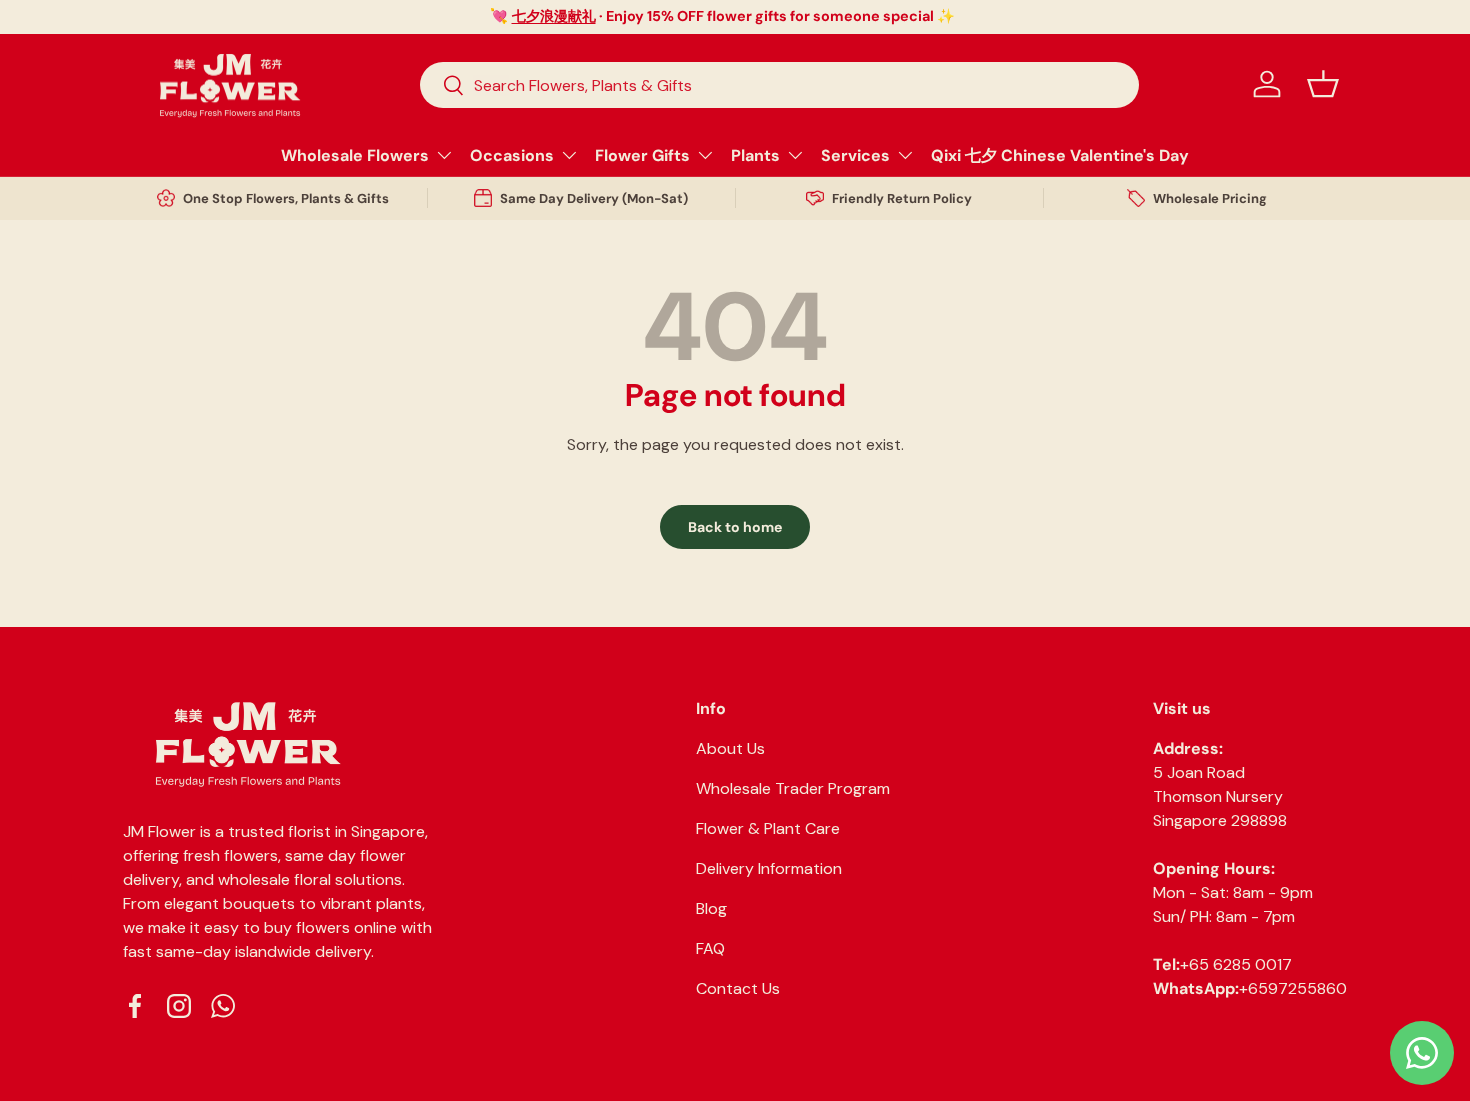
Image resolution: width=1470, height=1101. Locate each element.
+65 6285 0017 (1236, 964)
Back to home (735, 527)
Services (855, 155)
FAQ (710, 948)
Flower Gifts (642, 155)
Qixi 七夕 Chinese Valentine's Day (1060, 155)
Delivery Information (769, 868)
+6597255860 (1293, 988)
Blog (711, 908)
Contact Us (738, 988)
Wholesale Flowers (355, 155)
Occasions (512, 155)
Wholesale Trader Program (793, 788)
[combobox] (779, 85)
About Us (730, 748)
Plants (755, 155)
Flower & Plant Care (768, 828)
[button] (1323, 84)
